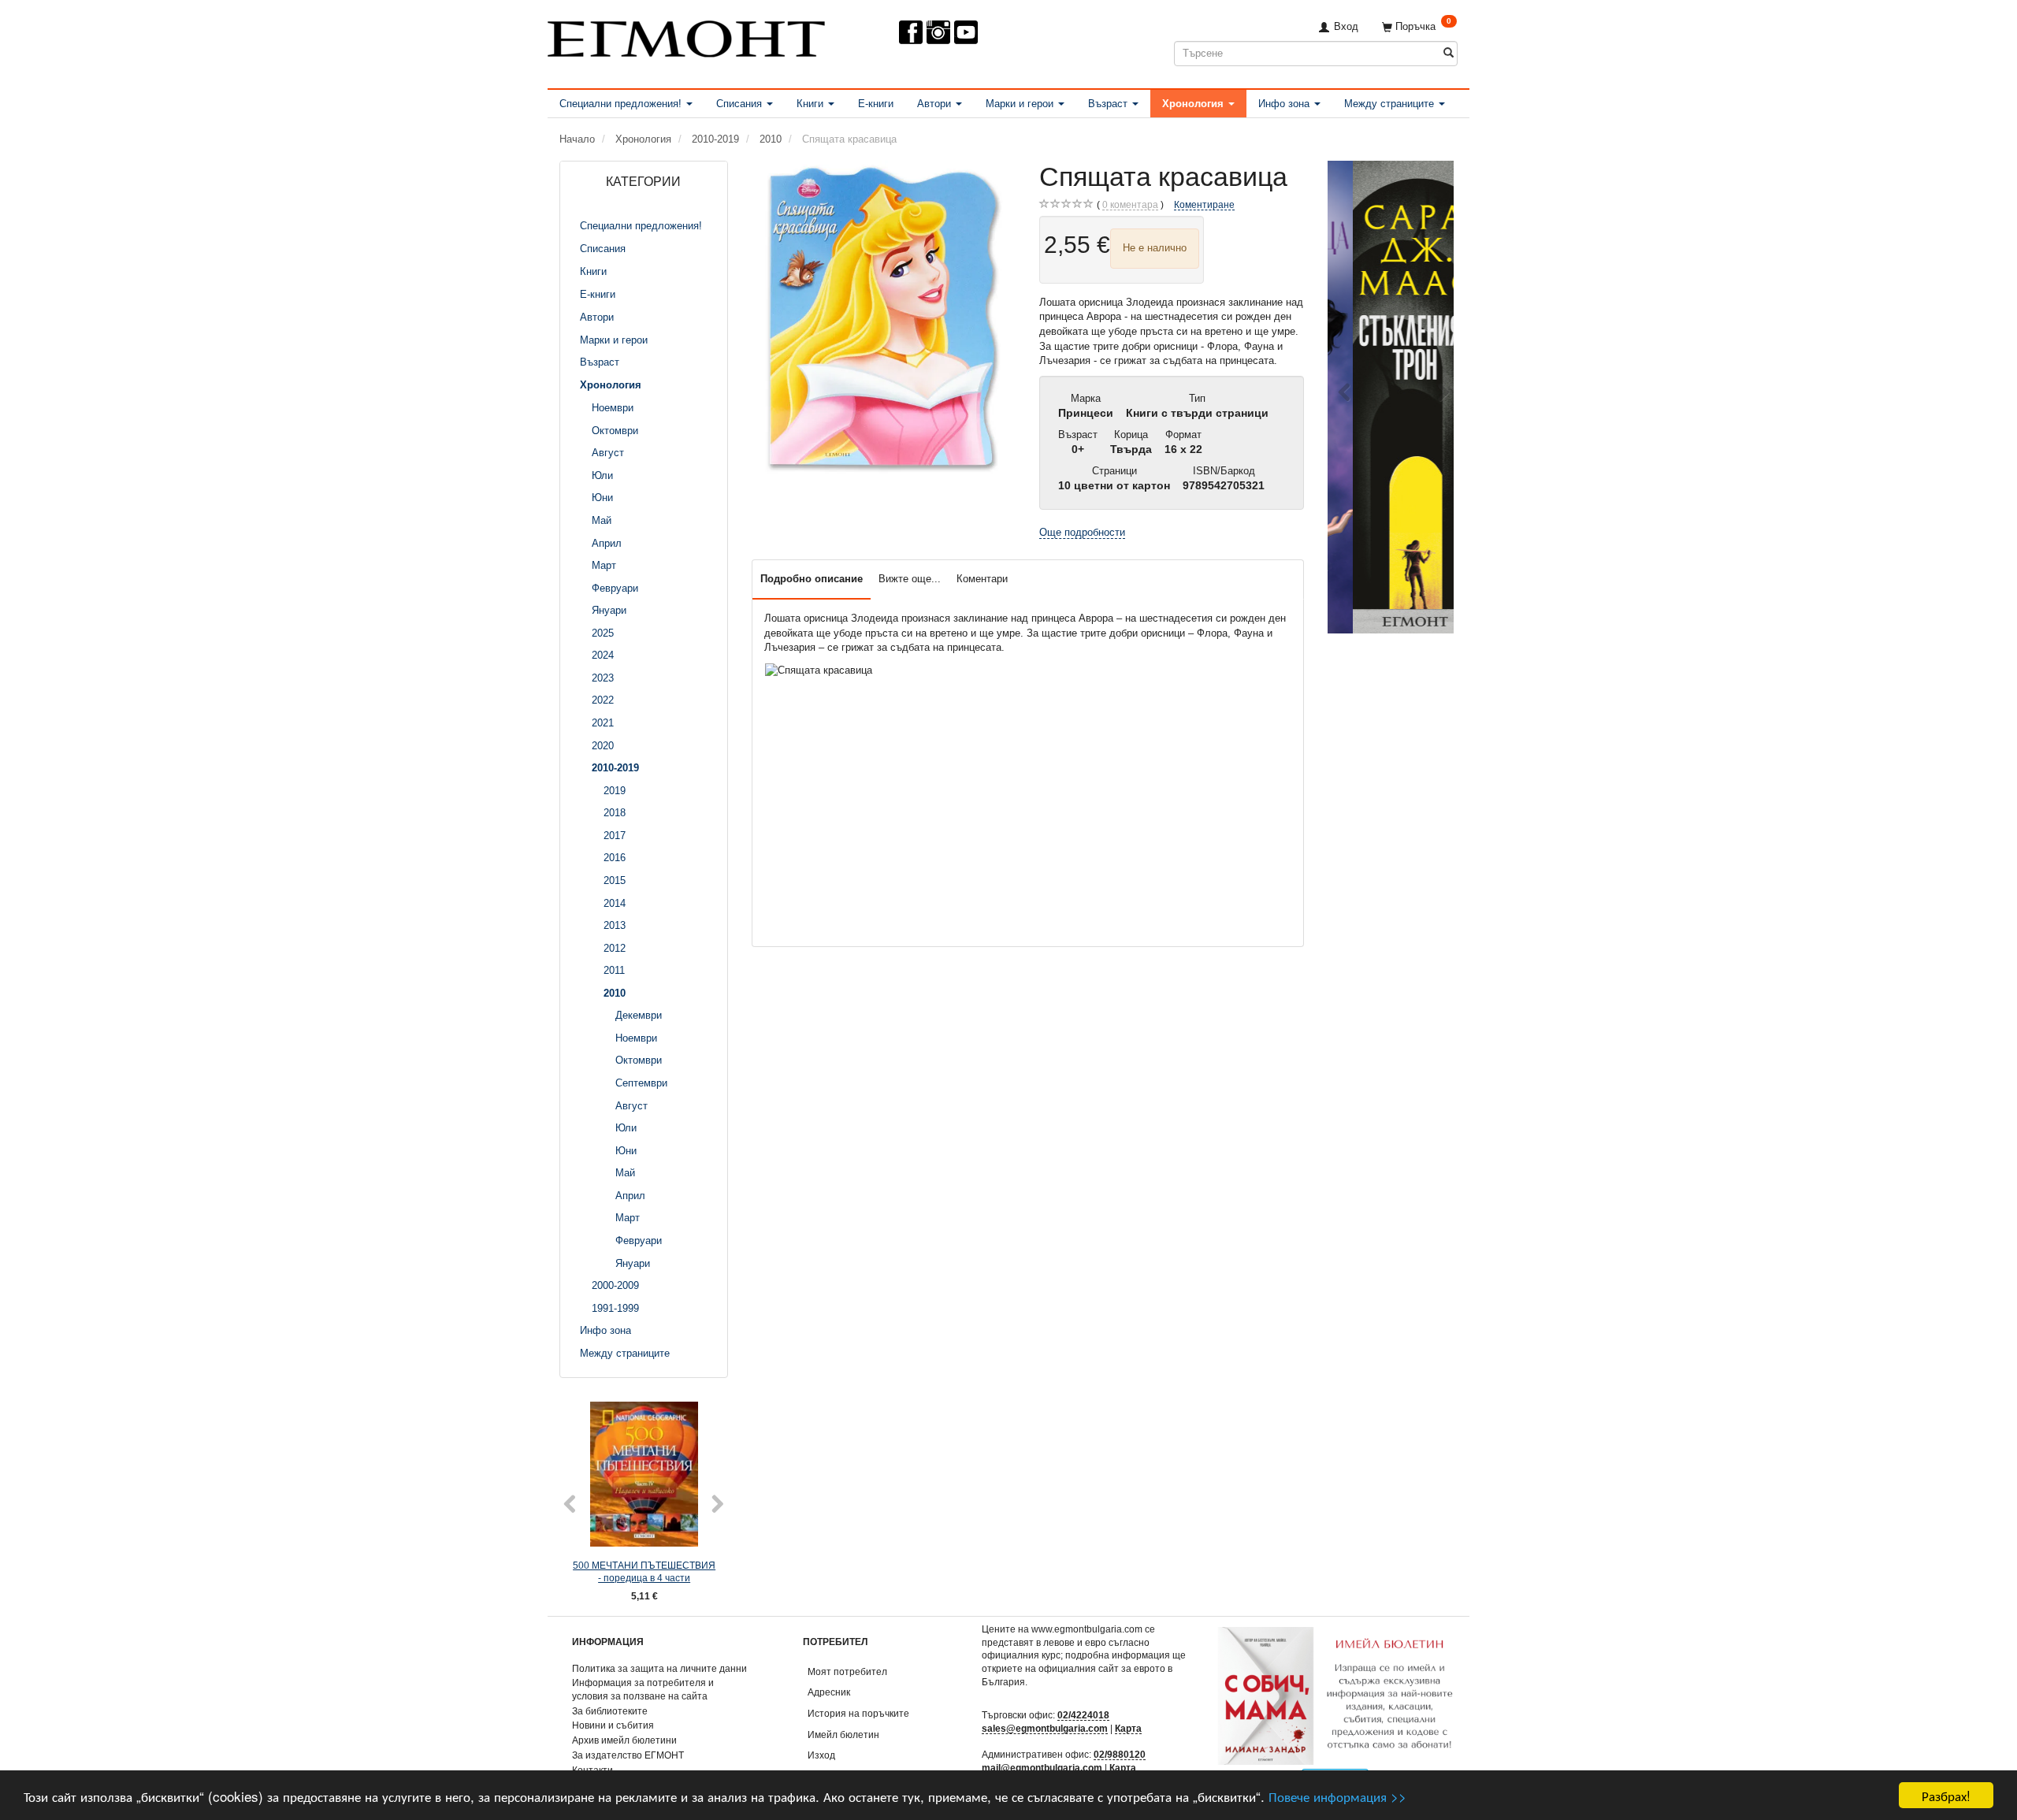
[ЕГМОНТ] (686, 36)
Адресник (829, 1692)
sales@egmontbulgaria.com (1045, 1728)
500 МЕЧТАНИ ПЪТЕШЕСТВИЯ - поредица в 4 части (644, 1572)
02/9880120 (1120, 1754)
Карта (1128, 1728)
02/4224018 (1083, 1715)
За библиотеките (610, 1711)
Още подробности (1082, 532)
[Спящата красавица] (884, 319)
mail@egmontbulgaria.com (1042, 1768)
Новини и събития (613, 1725)
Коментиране (1204, 204)
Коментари (982, 579)
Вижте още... (910, 579)
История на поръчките (858, 1713)
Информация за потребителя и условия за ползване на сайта (643, 1689)
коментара (1130, 204)
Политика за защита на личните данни (659, 1668)
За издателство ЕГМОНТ (628, 1755)
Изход (821, 1755)
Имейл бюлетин (843, 1735)
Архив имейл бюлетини (624, 1740)
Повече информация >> (1337, 1796)
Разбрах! (1946, 1795)
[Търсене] (1449, 53)
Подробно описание (812, 579)
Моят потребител (847, 1671)
